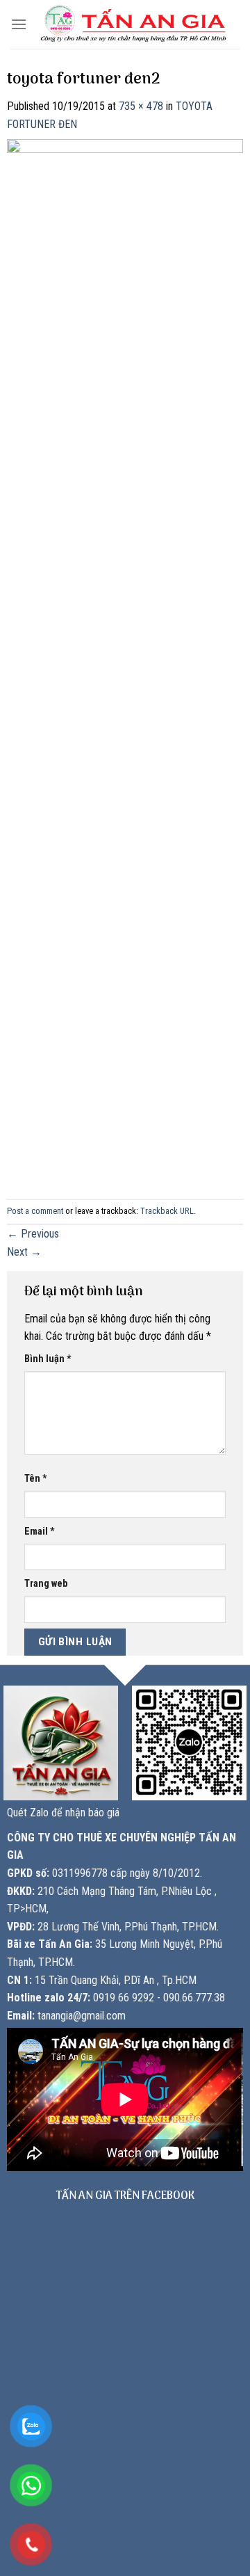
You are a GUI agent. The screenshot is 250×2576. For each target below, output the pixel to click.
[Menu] (19, 24)
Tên (36, 1479)
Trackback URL (167, 1211)
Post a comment (35, 1211)
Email (40, 1531)
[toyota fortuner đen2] (125, 660)
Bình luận (48, 1359)
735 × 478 (141, 106)
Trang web (46, 1584)
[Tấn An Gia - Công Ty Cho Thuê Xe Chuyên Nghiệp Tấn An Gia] (133, 24)
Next (24, 1252)
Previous (33, 1234)
